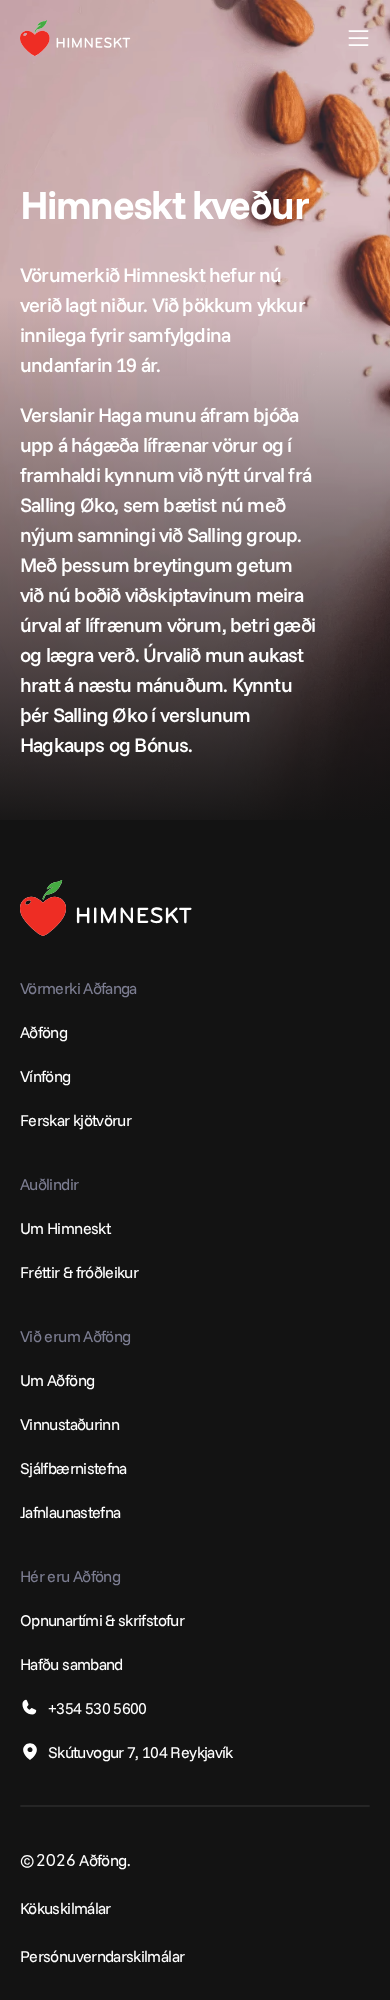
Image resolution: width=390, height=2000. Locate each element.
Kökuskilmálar (65, 1908)
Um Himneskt (65, 1228)
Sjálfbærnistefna (73, 1468)
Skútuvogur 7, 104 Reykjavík (140, 1752)
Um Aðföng (57, 1380)
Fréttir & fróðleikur (79, 1272)
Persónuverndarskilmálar (102, 1956)
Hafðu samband (71, 1664)
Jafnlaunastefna (70, 1512)
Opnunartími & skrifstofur (102, 1620)
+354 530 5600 (97, 1708)
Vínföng (45, 1076)
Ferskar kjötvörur (75, 1120)
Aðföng (43, 1032)
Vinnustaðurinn (69, 1424)
